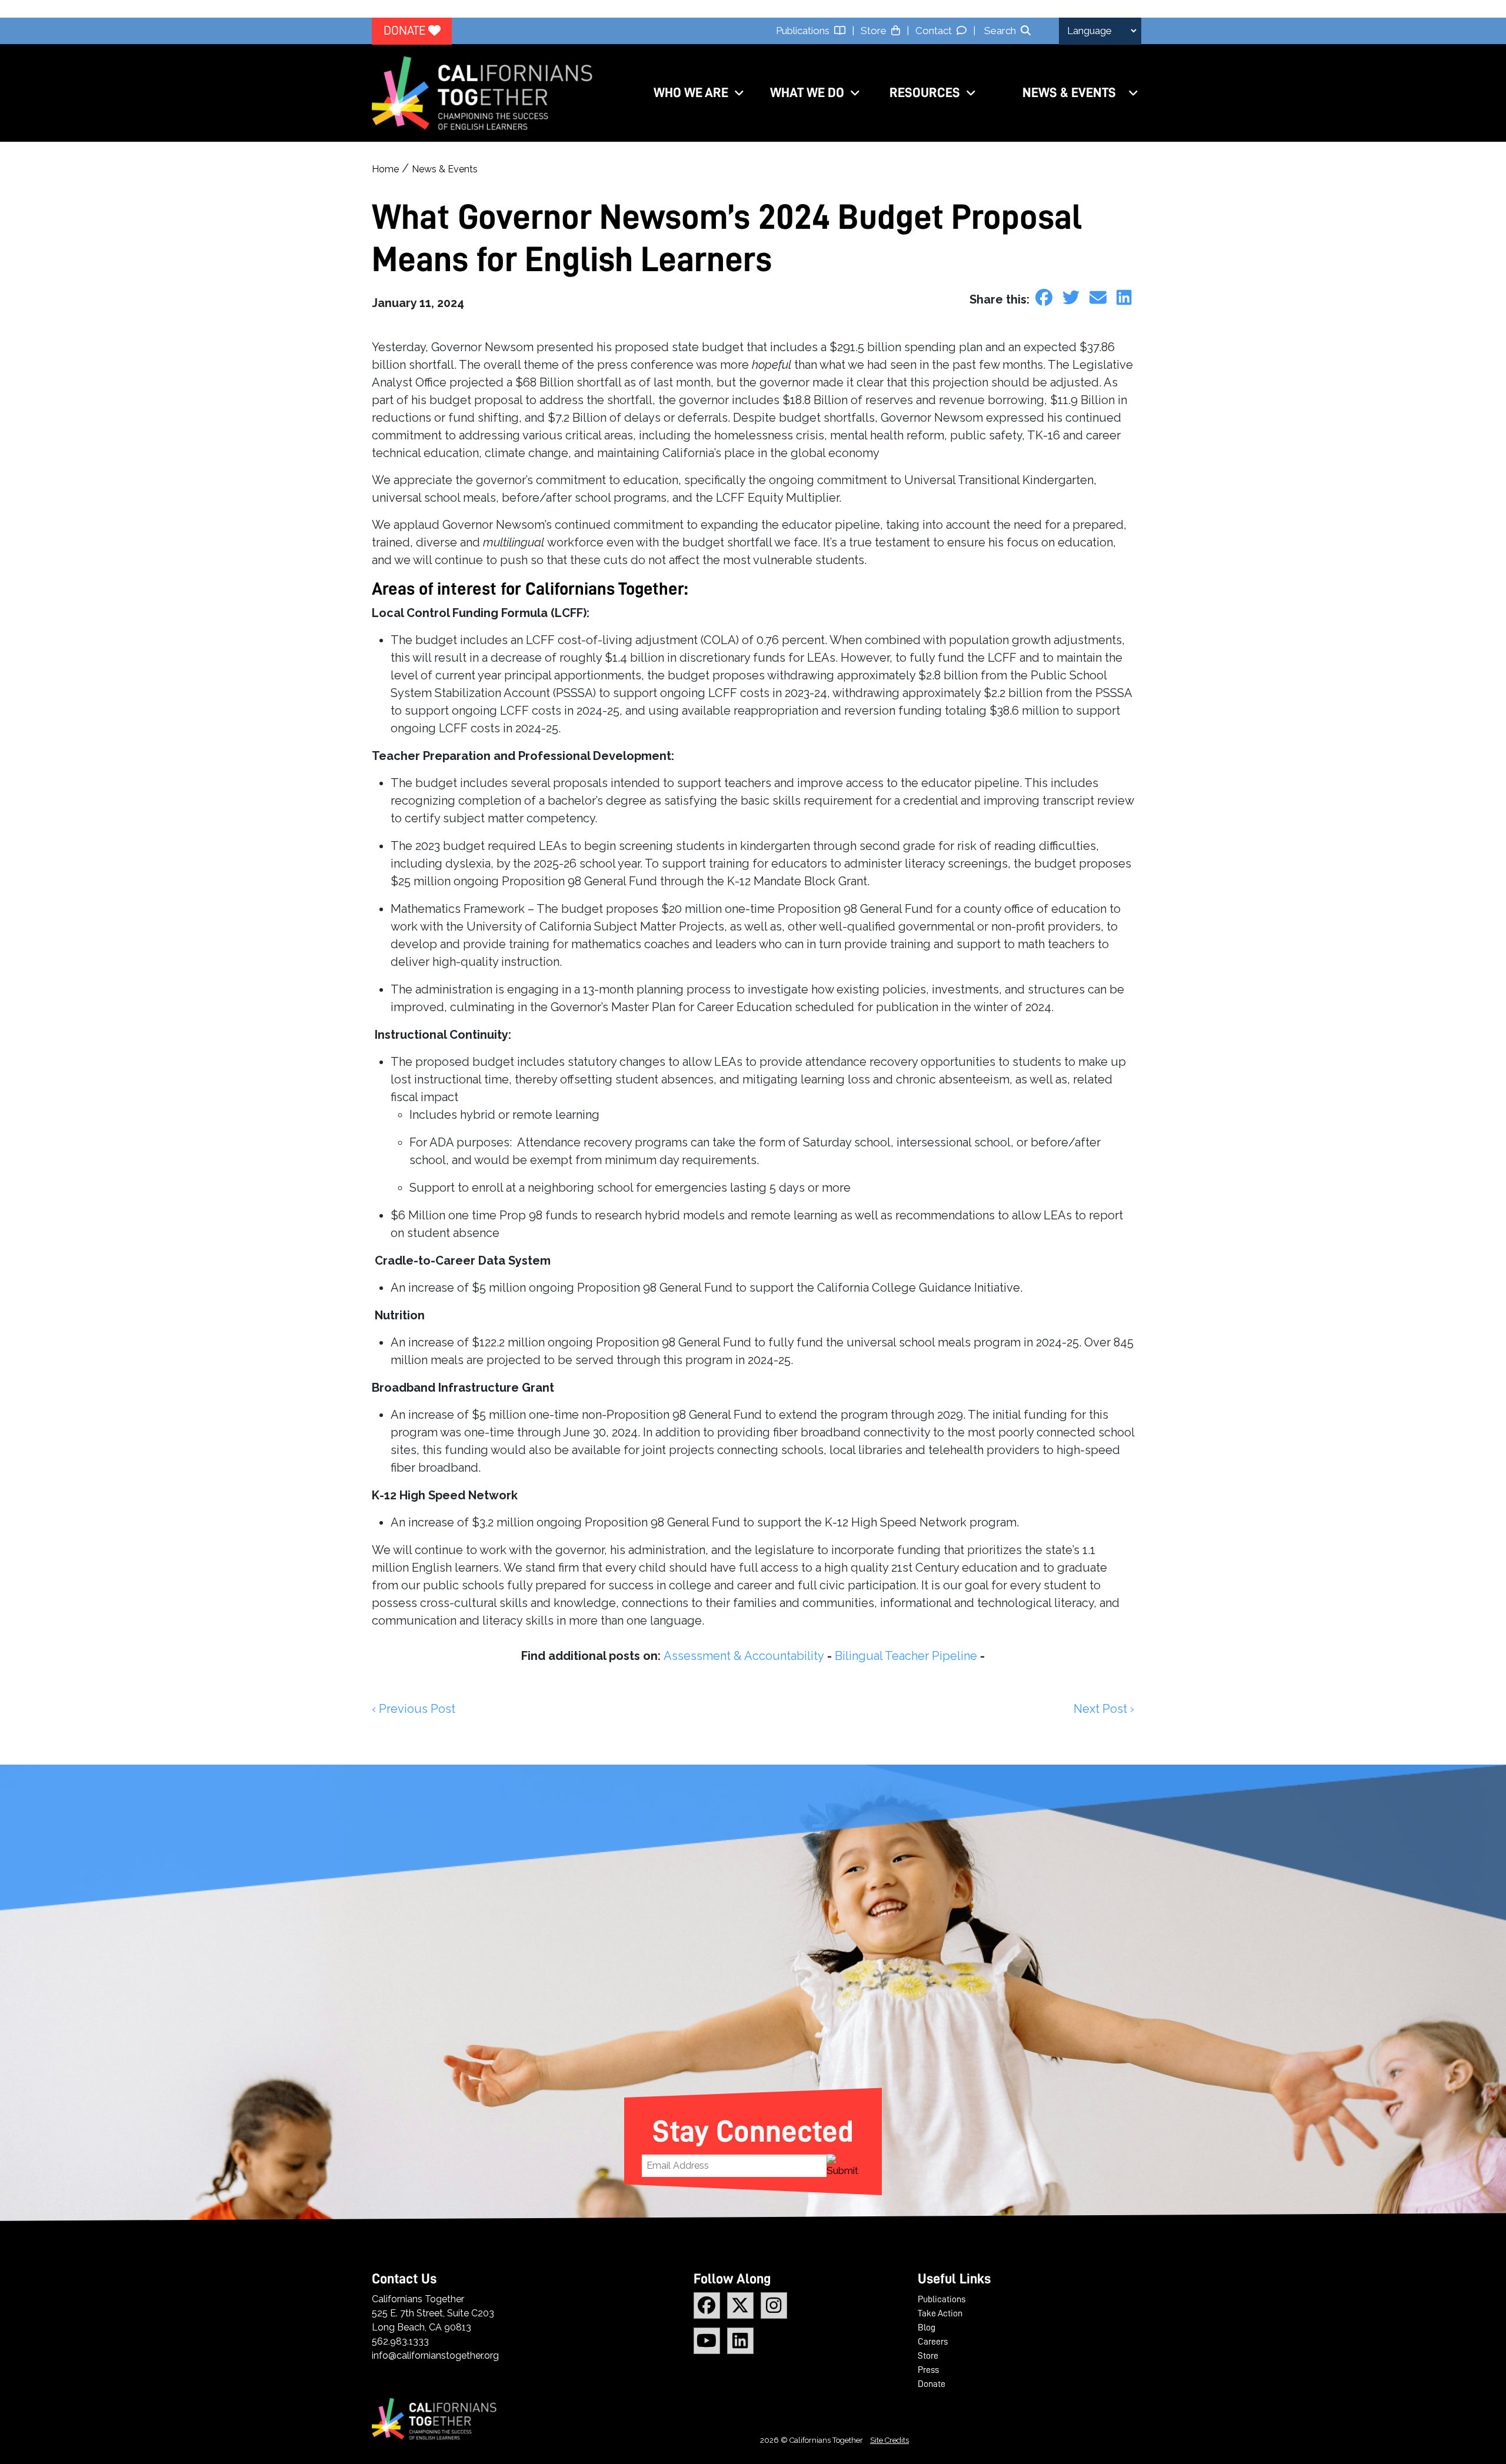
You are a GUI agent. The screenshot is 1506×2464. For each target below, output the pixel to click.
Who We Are (691, 93)
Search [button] (1000, 31)
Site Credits (889, 2440)
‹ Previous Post (414, 1709)
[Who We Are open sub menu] (739, 93)
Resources (925, 93)
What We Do (807, 93)
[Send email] (1100, 298)
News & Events (1069, 93)
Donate (406, 31)
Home (385, 169)
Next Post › (1104, 1709)
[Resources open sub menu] (971, 93)
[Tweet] (1073, 298)
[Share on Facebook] (1046, 298)
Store (876, 31)
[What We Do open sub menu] (855, 93)
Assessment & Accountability (744, 1656)
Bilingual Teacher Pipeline (906, 1656)
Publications (805, 31)
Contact (936, 31)
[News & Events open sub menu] (1133, 93)
